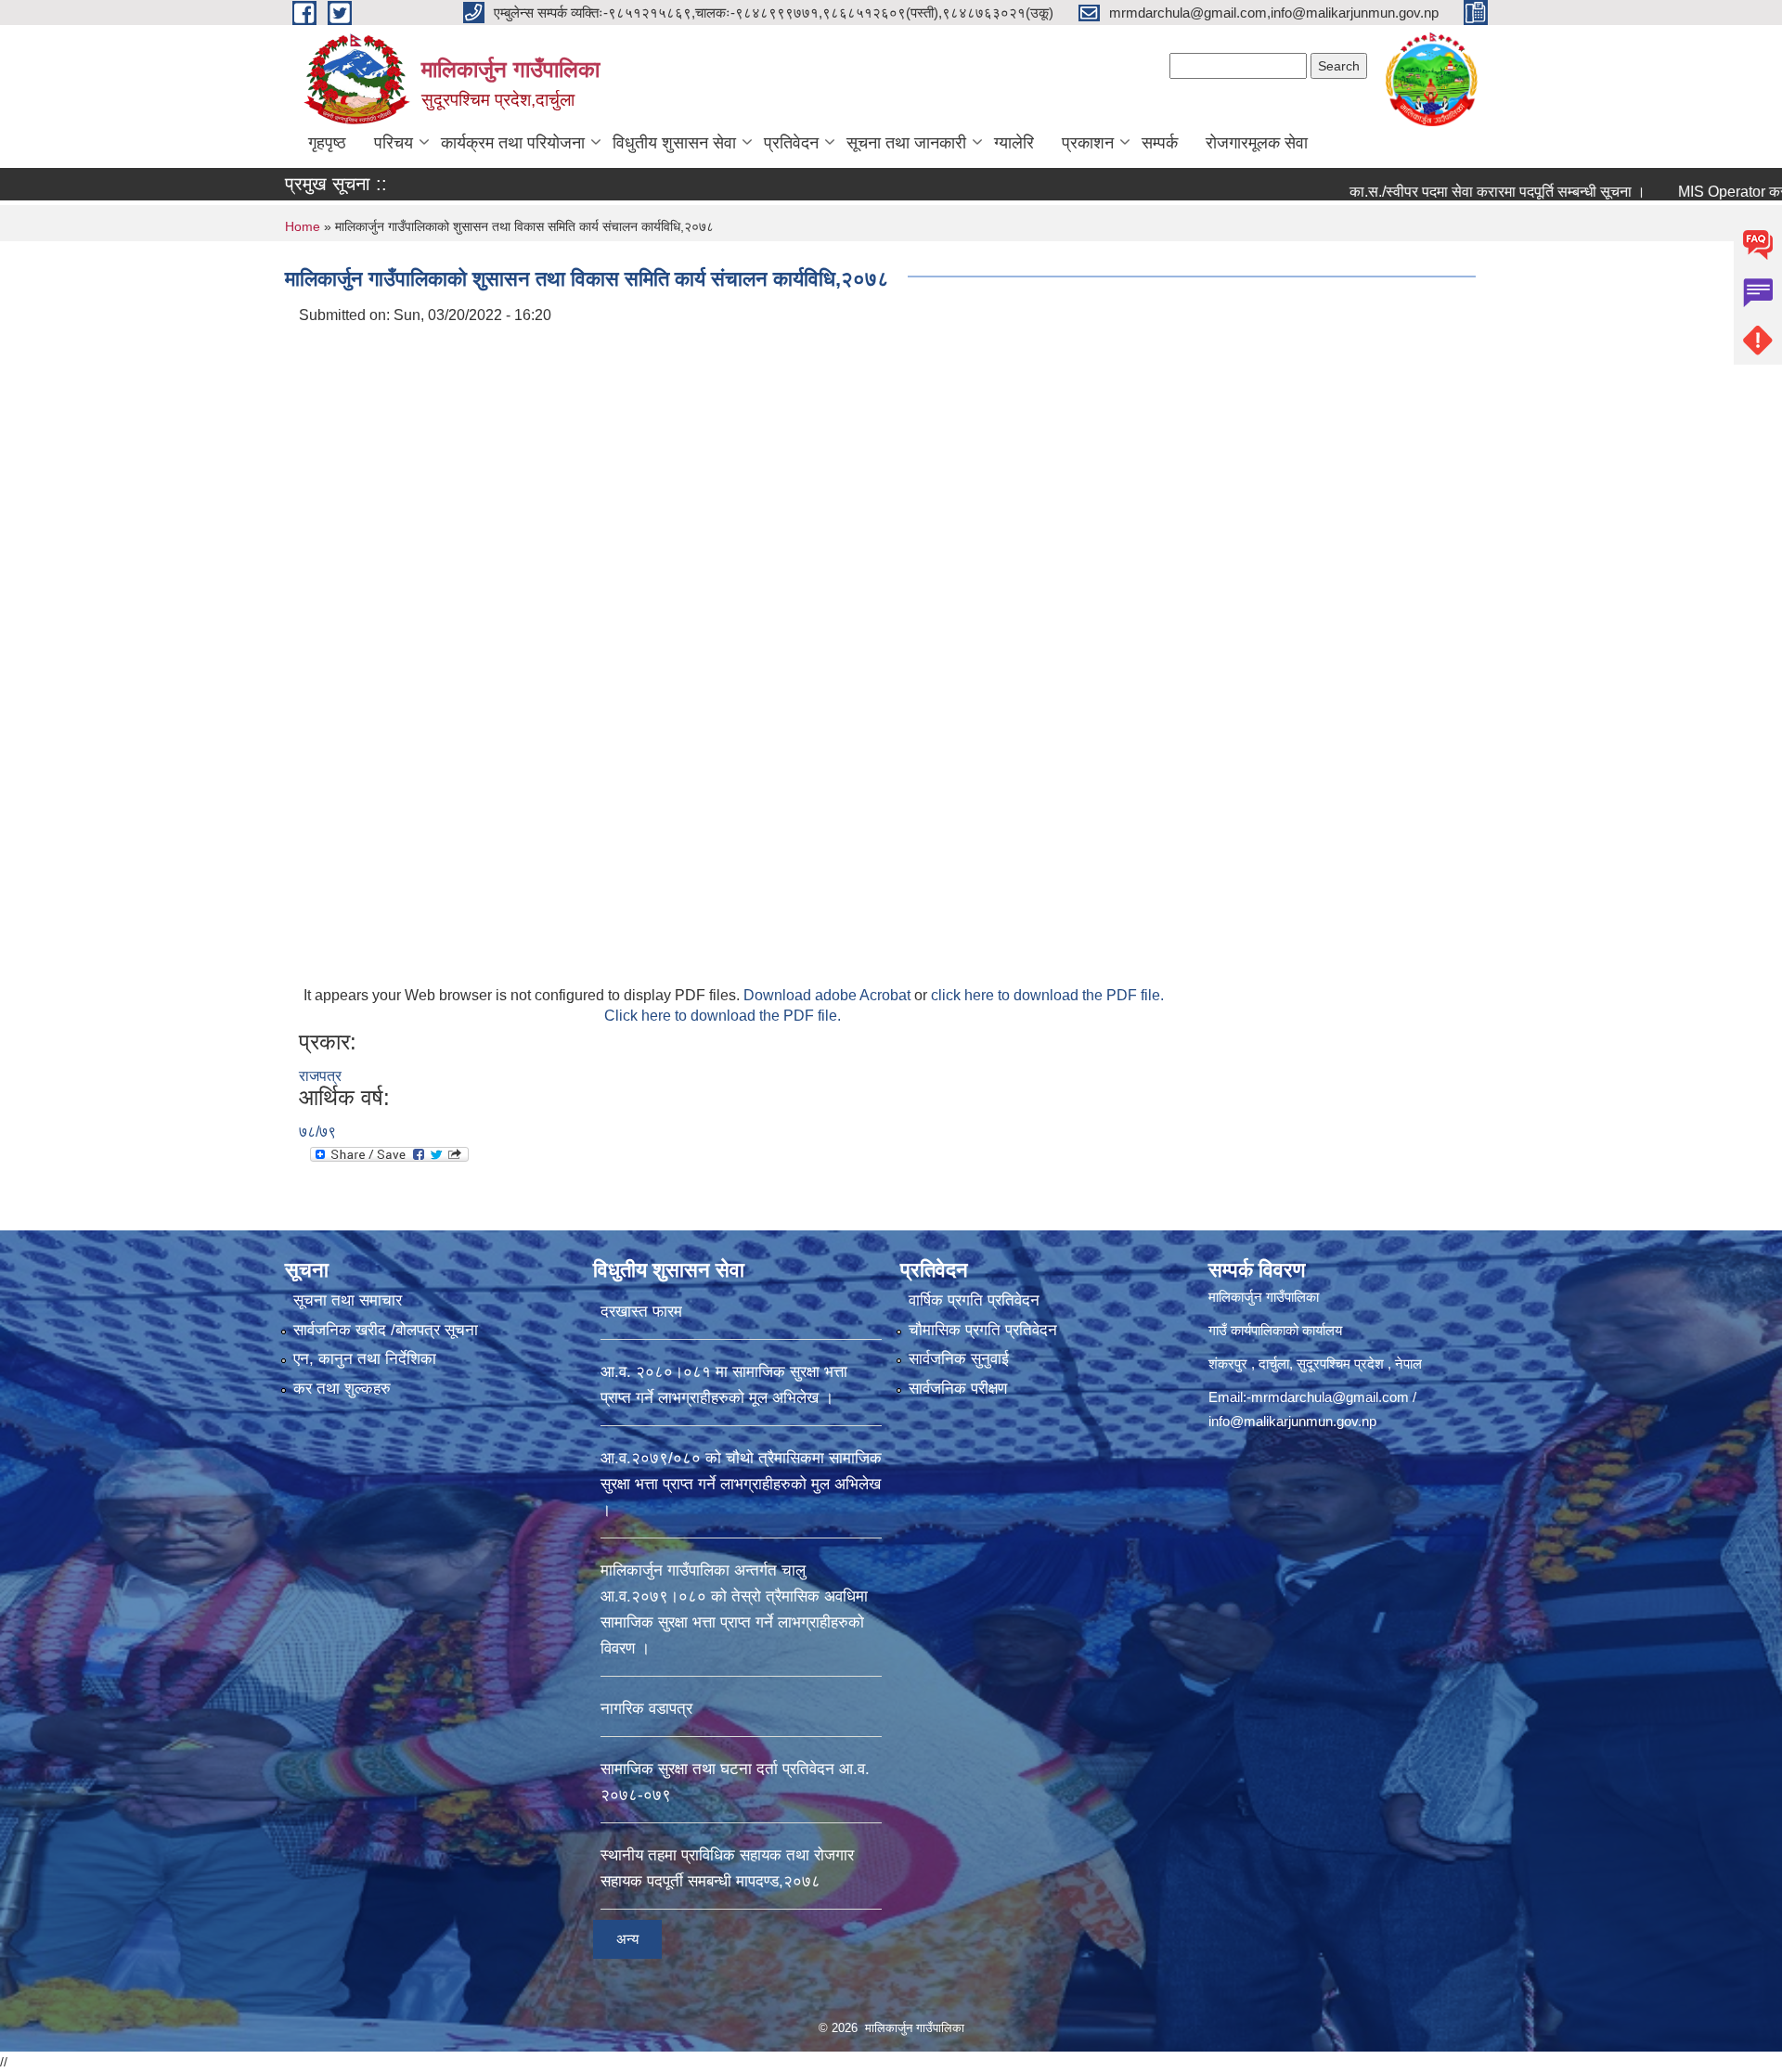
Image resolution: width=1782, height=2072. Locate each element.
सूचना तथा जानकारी (906, 143)
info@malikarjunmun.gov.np (1292, 1421)
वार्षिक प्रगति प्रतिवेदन (974, 1300)
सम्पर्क (1160, 143)
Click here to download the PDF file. (723, 1016)
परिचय (394, 143)
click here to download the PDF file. (1047, 995)
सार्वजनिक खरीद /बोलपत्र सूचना (386, 1330)
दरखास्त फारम (641, 1312)
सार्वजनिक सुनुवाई (959, 1359)
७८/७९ (317, 1132)
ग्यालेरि (1014, 143)
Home (303, 226)
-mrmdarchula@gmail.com (1328, 1397)
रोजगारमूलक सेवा (1257, 143)
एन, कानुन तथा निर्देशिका (365, 1359)
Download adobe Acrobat (829, 995)
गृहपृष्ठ (327, 143)
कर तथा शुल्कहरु (342, 1389)
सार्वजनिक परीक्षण (958, 1389)
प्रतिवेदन (791, 143)
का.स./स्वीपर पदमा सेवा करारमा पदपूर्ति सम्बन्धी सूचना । (1432, 192)
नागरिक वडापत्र (646, 1709)
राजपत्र (320, 1076)
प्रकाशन (1088, 143)
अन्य (627, 1939)
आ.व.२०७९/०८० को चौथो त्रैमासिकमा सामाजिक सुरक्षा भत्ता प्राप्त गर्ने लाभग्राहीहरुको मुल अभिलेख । (741, 1484)
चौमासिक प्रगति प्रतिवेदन (983, 1330)
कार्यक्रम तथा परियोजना (513, 143)
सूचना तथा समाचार (348, 1300)
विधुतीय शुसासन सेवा (674, 143)
